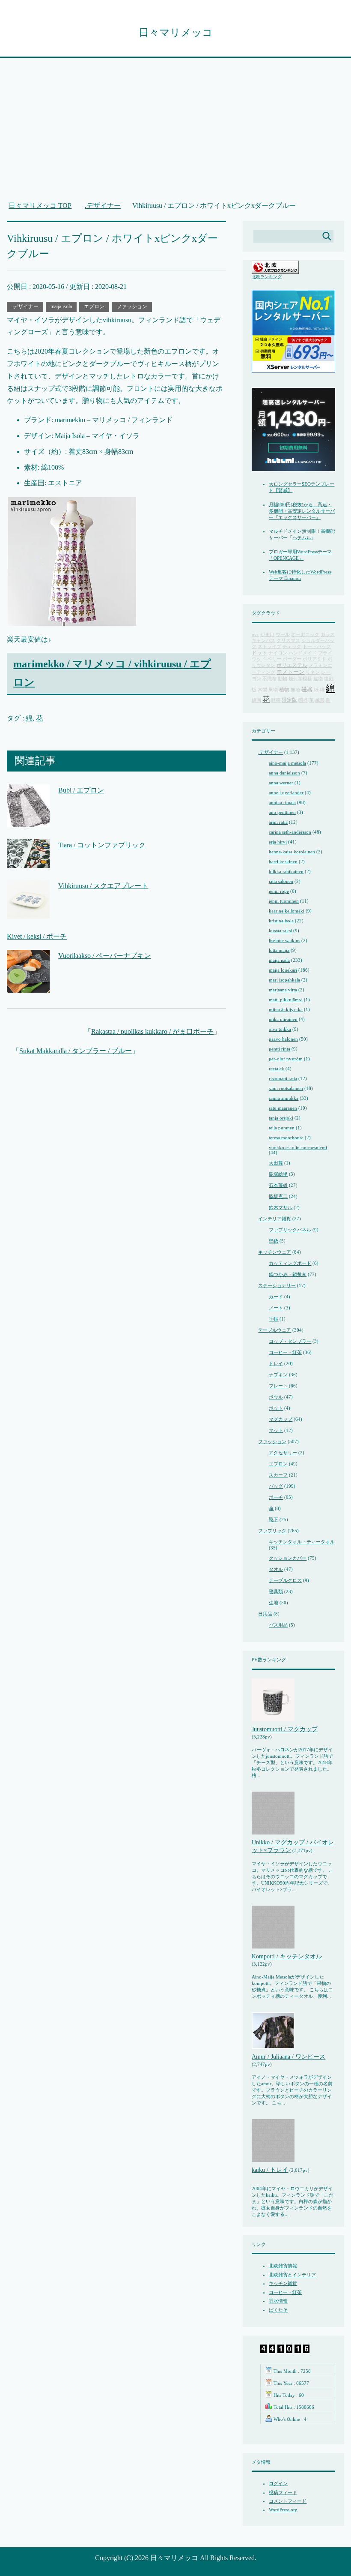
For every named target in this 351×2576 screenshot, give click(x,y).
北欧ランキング (267, 277)
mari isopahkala (284, 980)
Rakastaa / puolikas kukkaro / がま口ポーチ (152, 1031)
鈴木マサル (281, 1207)
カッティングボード (290, 1263)
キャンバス (263, 641)
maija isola (61, 306)
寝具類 (276, 1591)
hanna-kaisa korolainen (292, 852)
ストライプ (269, 647)
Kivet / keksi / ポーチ (37, 936)
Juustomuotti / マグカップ (285, 1729)
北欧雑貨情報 (283, 2266)
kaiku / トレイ (270, 2170)
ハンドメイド (303, 653)
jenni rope (279, 891)
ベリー (274, 659)
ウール (283, 635)
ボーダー (292, 659)
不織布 (269, 679)
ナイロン (278, 653)
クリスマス (288, 641)
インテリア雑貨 (275, 1219)
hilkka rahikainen (286, 871)
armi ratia (278, 822)
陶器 (303, 700)
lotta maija (279, 950)
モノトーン (290, 672)
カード (276, 1297)
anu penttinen (282, 812)
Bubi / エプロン (81, 790)
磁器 (307, 690)
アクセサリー (283, 1453)
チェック (292, 647)
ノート (276, 1308)
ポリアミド (314, 659)
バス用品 (278, 1625)
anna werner (281, 783)
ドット (259, 653)
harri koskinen (283, 862)
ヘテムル (302, 537)
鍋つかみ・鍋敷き (288, 1274)
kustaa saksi (280, 931)
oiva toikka (280, 1029)
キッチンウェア (275, 1252)
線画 (256, 700)
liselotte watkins (284, 940)
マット (276, 1430)
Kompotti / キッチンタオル (287, 1956)
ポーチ (276, 1497)
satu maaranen (283, 1108)
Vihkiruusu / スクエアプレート (103, 886)
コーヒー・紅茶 (285, 1352)
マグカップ (281, 1419)
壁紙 (274, 1241)
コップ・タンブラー (290, 1341)
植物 (284, 690)
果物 (273, 690)
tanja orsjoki (281, 1118)
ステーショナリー (277, 1285)
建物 (318, 679)
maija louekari (283, 970)
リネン (313, 672)
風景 (320, 700)
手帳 (274, 1319)
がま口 (267, 635)
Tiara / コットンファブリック (102, 845)
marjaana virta (283, 990)
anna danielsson (284, 773)
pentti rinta (280, 1049)
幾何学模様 (300, 679)
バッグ (276, 1486)
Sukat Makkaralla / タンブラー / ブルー (76, 1051)
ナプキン (278, 1375)
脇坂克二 (278, 1196)
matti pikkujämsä (286, 1000)
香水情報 (278, 2301)
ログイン (278, 2483)
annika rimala (282, 802)
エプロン (94, 306)
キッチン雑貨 (283, 2283)
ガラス (328, 635)
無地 (295, 690)
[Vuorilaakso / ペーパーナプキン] (28, 986)
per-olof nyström (286, 1059)
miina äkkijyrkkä (286, 1009)
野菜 (276, 700)
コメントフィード (288, 2501)
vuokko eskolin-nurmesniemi (298, 1147)
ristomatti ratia (283, 1078)
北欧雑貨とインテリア (292, 2275)
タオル (276, 1569)
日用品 (265, 1614)
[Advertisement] (176, 134)
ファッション (132, 306)
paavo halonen (283, 1039)
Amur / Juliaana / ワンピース (289, 2057)
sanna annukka (284, 1098)
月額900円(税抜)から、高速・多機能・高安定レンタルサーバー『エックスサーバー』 (302, 511)
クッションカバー (288, 1558)
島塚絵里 (278, 1174)
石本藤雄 (278, 1185)
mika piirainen (283, 1019)
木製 (262, 690)
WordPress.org (283, 2510)
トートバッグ (317, 647)
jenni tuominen (284, 901)
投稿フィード (283, 2492)
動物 (283, 679)
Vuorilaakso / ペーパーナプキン (104, 956)
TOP (45, 206)
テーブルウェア (275, 1330)
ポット (276, 1408)
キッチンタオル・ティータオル (302, 1542)
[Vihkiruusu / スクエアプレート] (28, 912)
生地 (274, 1603)
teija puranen (282, 1128)
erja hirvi (278, 842)
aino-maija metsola (287, 763)
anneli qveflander (286, 793)
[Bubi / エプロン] (28, 821)
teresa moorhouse (286, 1138)
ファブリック (272, 1531)
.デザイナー (25, 306)
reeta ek (277, 1069)
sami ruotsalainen (286, 1088)
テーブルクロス (285, 1580)
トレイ (276, 1363)
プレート (278, 1386)
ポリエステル (292, 665)
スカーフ (278, 1475)
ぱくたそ (278, 2310)
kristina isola (281, 921)
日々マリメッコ (176, 33)
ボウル (276, 1397)
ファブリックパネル (290, 1230)
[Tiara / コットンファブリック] (28, 862)
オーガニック (305, 635)
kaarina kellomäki (287, 911)
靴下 (274, 1519)
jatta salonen (281, 881)
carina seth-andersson (290, 832)
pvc (255, 635)
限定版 (289, 700)
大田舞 (276, 1163)
